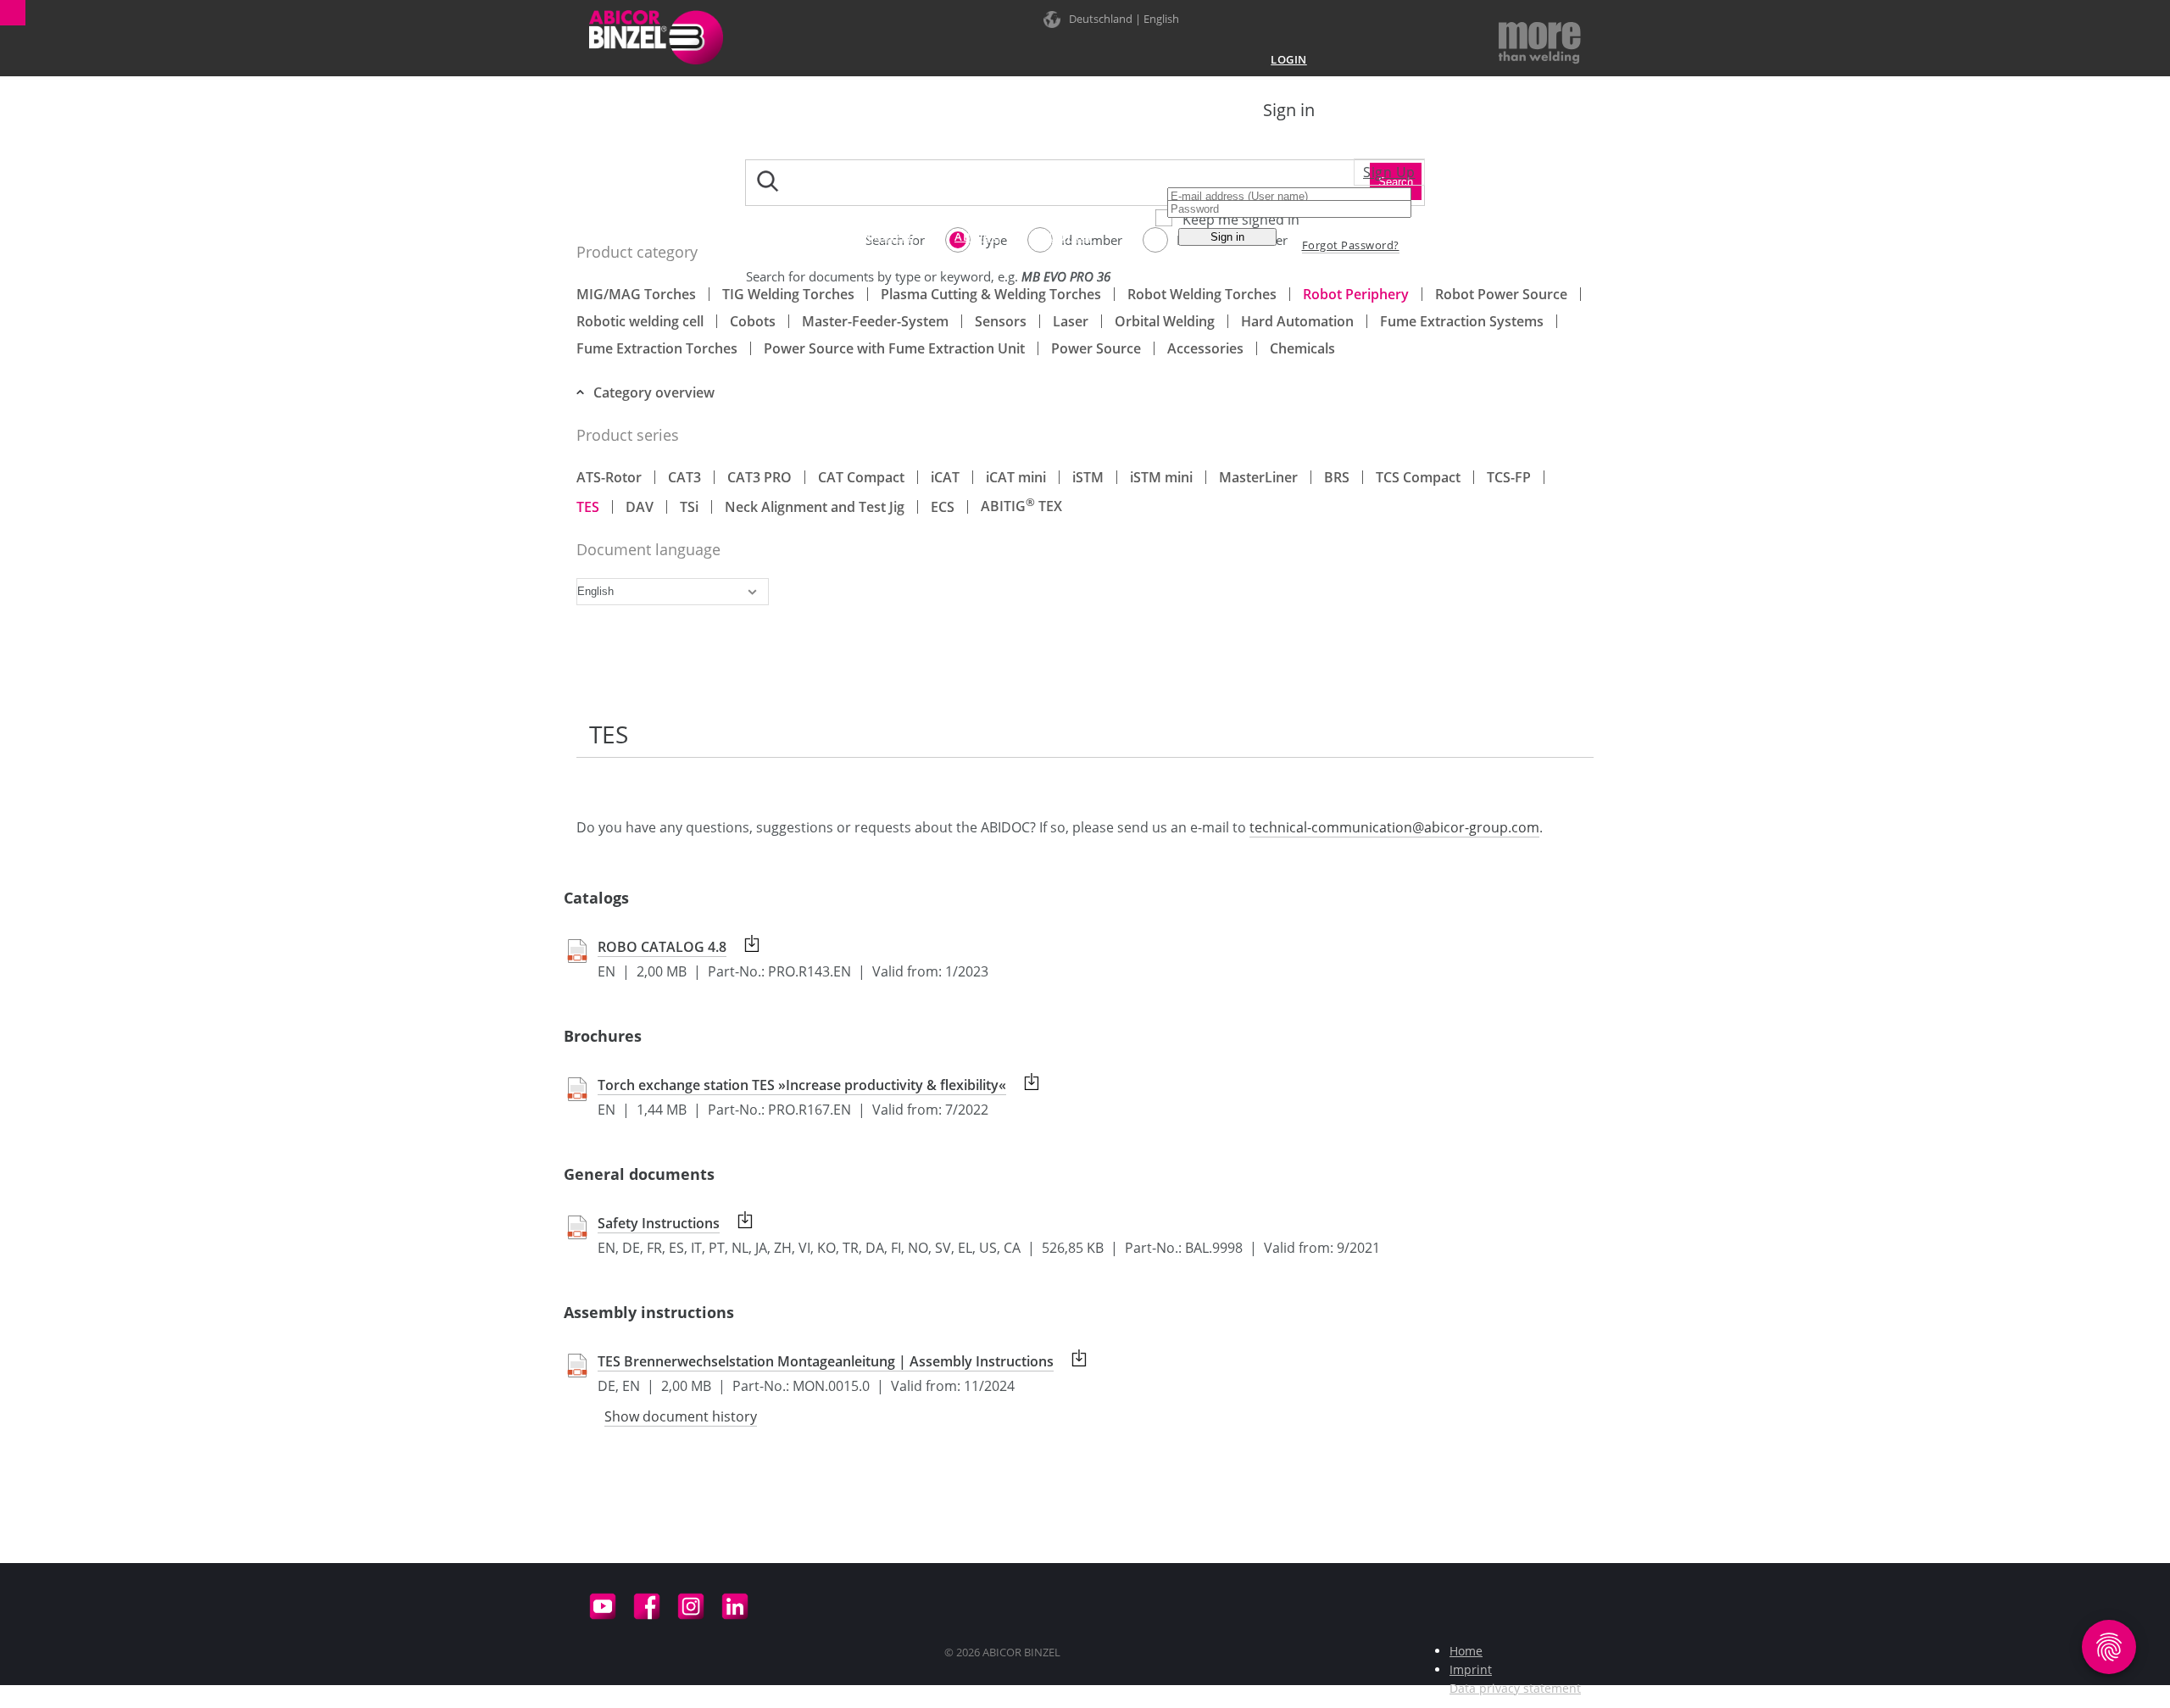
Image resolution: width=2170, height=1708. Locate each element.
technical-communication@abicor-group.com (1394, 827)
